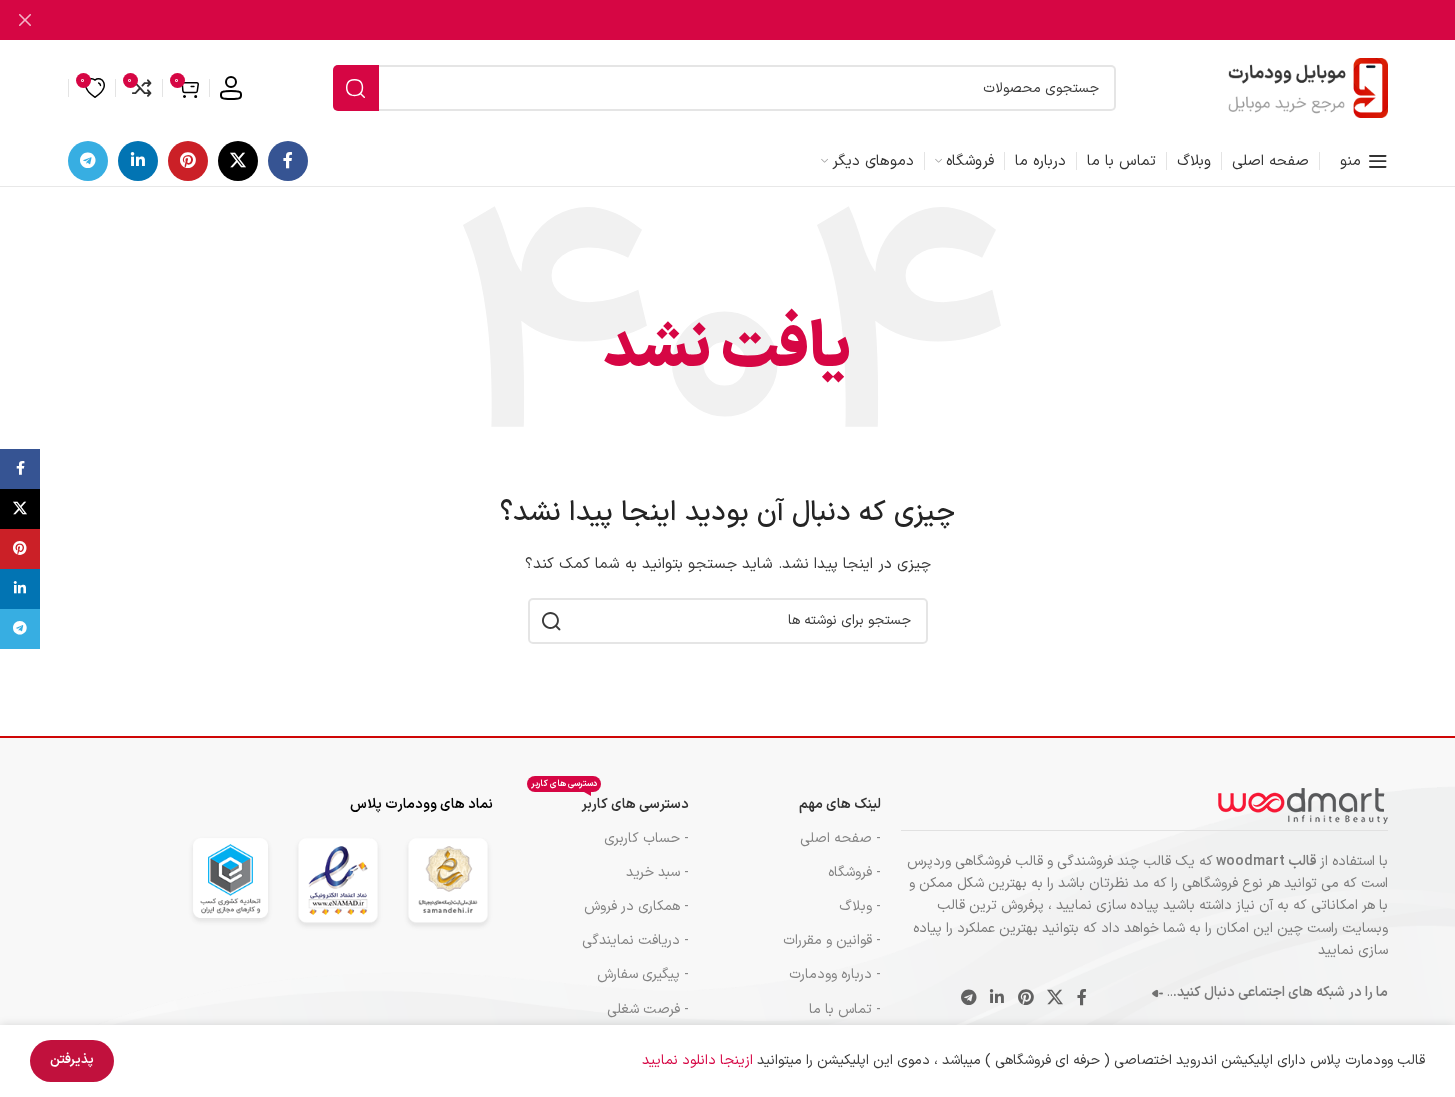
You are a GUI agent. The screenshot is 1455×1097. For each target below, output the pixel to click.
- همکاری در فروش (636, 906)
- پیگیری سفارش (643, 974)
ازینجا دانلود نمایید (699, 1060)
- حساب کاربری (646, 838)
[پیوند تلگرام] (88, 161)
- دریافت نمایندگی (635, 940)
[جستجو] (356, 88)
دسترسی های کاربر (610, 801)
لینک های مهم (840, 804)
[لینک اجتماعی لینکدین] (138, 161)
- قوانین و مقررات (832, 940)
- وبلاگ (860, 906)
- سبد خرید (657, 872)
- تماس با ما (845, 1009)
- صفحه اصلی (840, 838)
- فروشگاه (854, 872)
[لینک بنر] (727, 20)
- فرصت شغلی (648, 1009)
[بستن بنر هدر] (25, 20)
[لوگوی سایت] (1308, 87)
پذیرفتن (72, 1060)
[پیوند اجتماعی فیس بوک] (288, 161)
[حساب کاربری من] (231, 88)
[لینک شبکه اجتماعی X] (238, 161)
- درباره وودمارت (835, 974)
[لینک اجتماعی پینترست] (188, 161)
